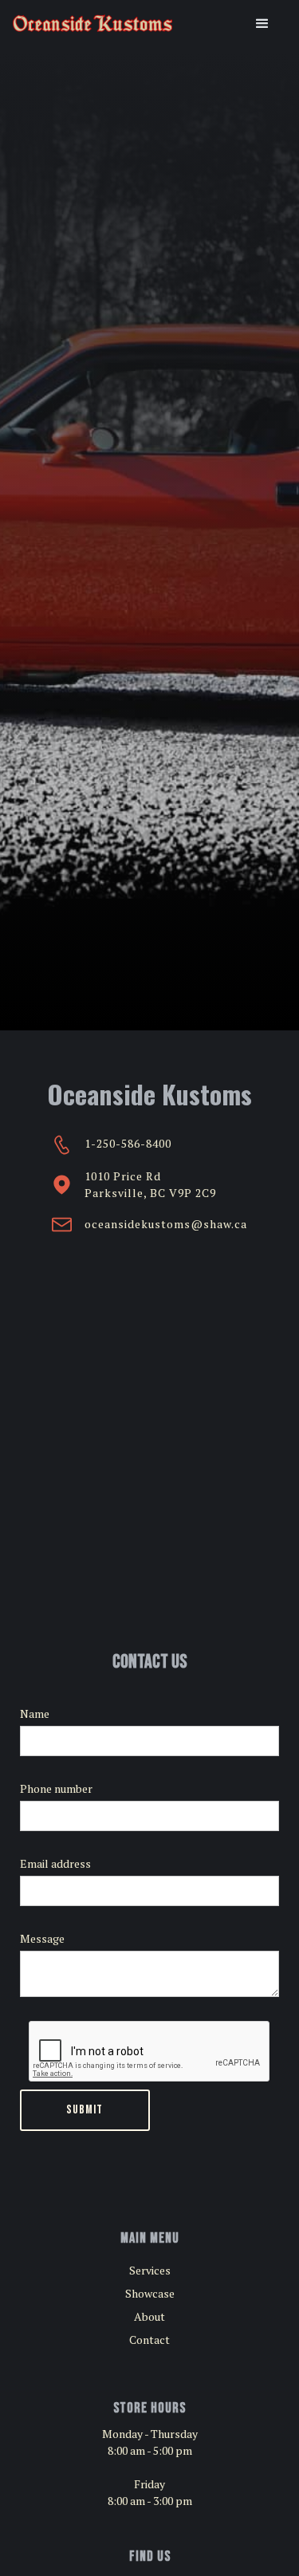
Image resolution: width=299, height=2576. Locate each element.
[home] (92, 24)
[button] (262, 24)
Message (42, 1938)
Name (35, 1713)
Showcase (150, 2293)
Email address (55, 1863)
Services (150, 2270)
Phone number (56, 1788)
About (149, 2316)
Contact (149, 2340)
